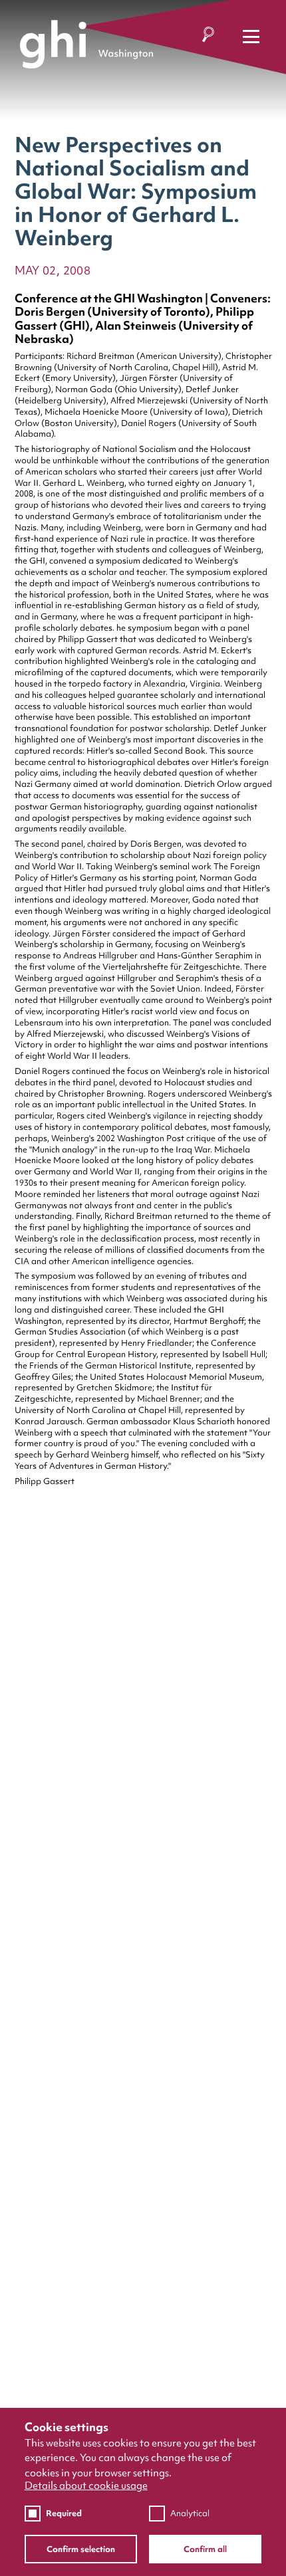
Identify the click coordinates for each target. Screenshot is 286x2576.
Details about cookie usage (86, 2486)
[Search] (208, 37)
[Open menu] (251, 36)
